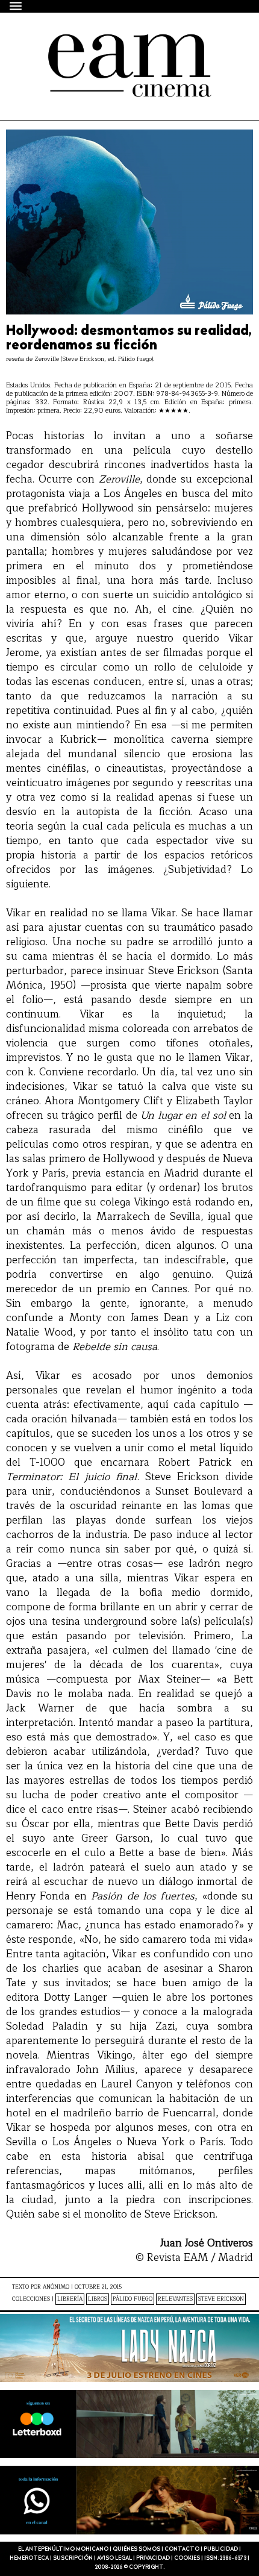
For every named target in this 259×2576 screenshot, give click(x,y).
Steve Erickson (221, 2299)
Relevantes (175, 2299)
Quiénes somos (136, 2549)
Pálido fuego (133, 2299)
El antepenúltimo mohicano (110, 45)
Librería (70, 2299)
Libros (98, 2299)
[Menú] (16, 6)
